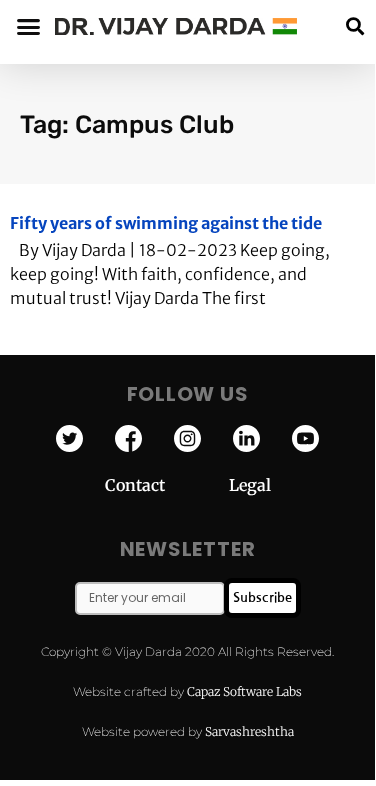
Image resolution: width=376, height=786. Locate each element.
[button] (354, 26)
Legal (250, 485)
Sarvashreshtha (249, 731)
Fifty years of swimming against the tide (166, 223)
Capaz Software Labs (244, 691)
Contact (167, 485)
